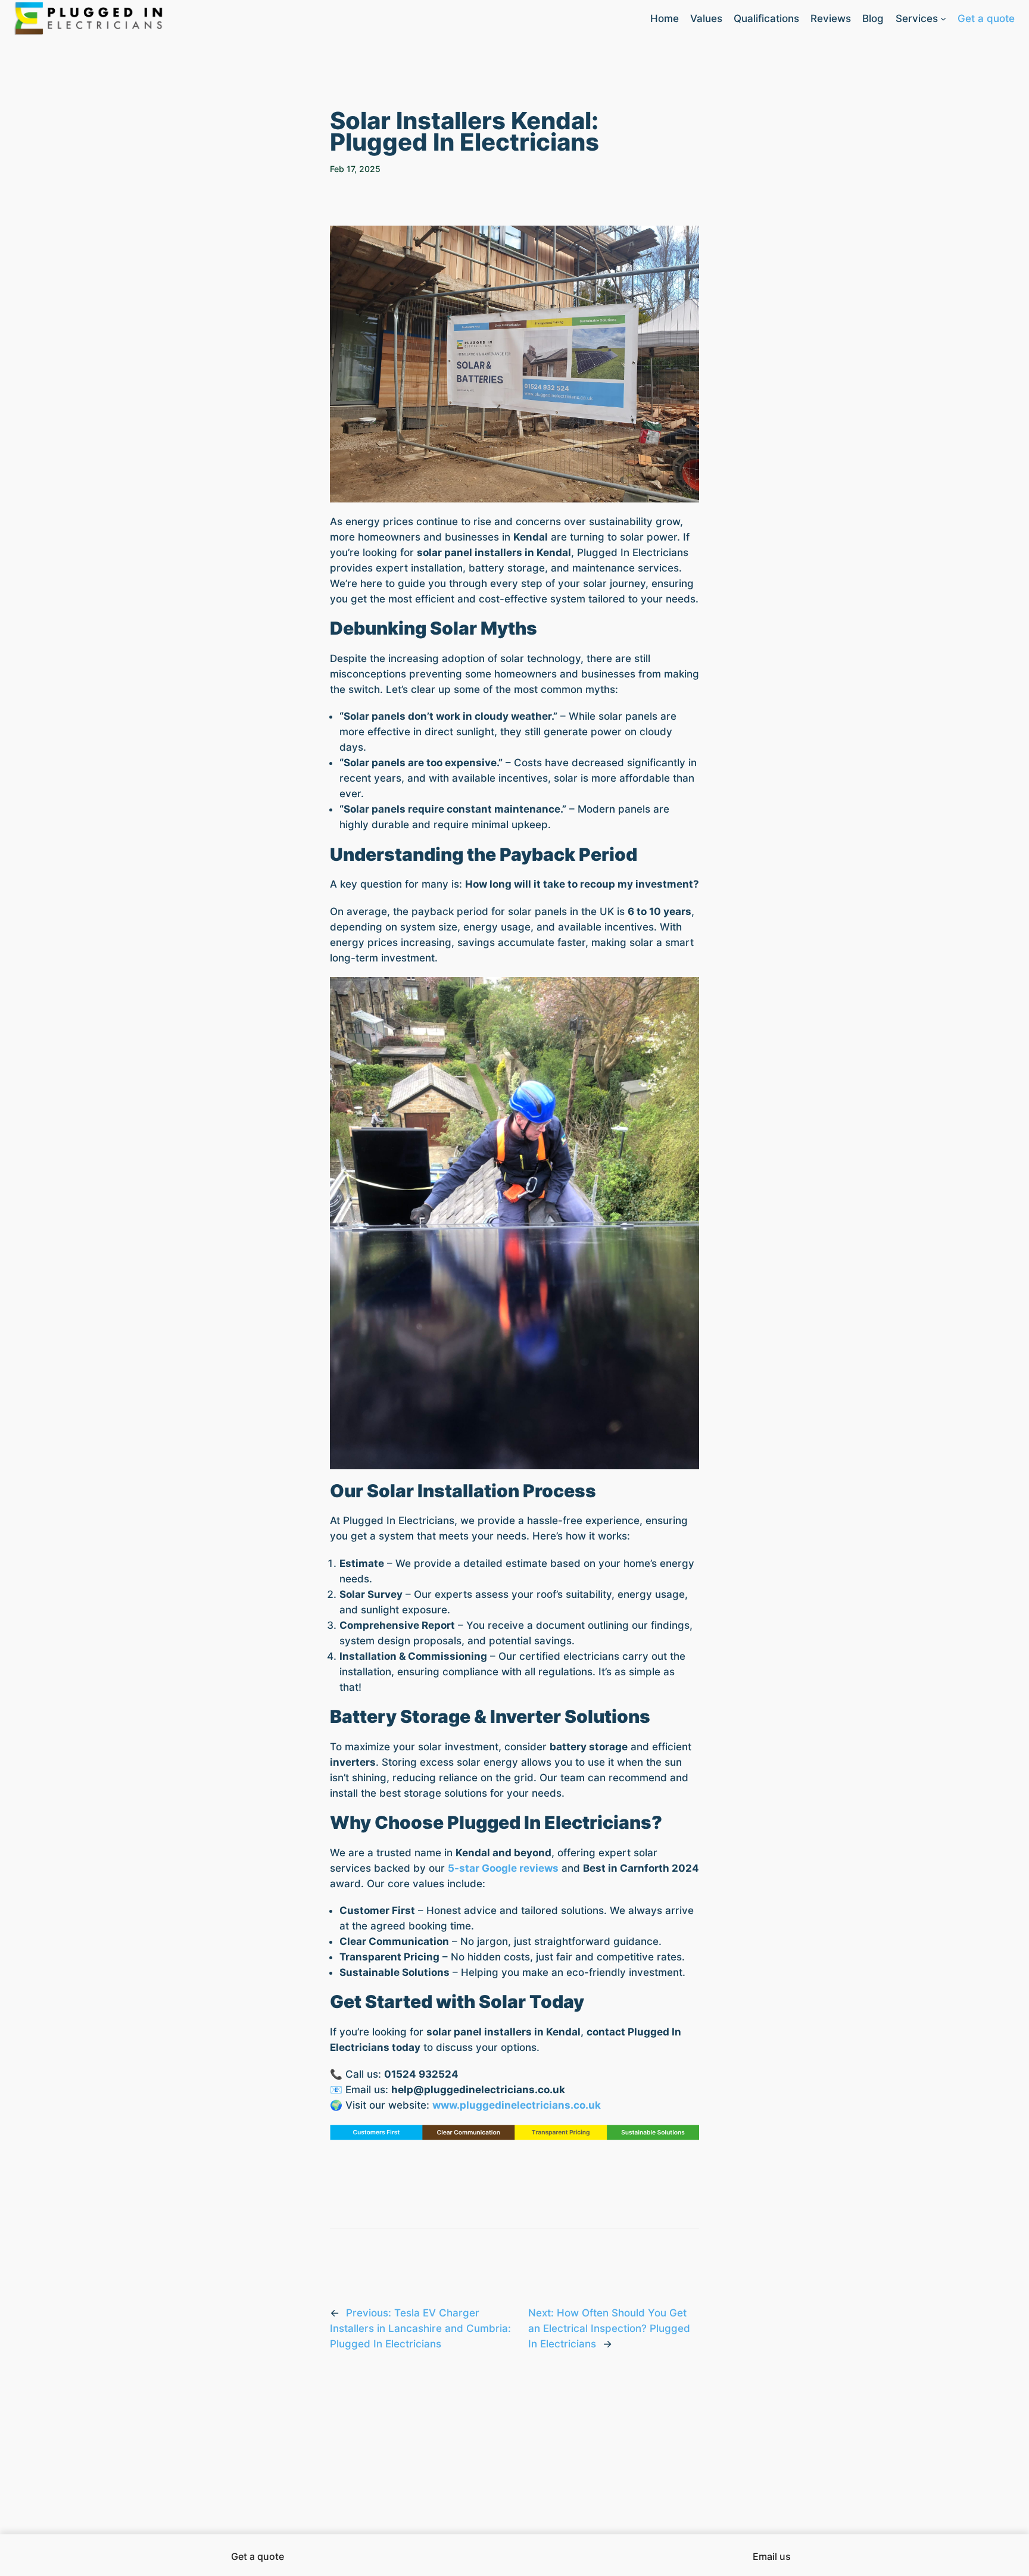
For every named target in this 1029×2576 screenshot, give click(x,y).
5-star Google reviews (503, 1868)
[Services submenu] (943, 18)
